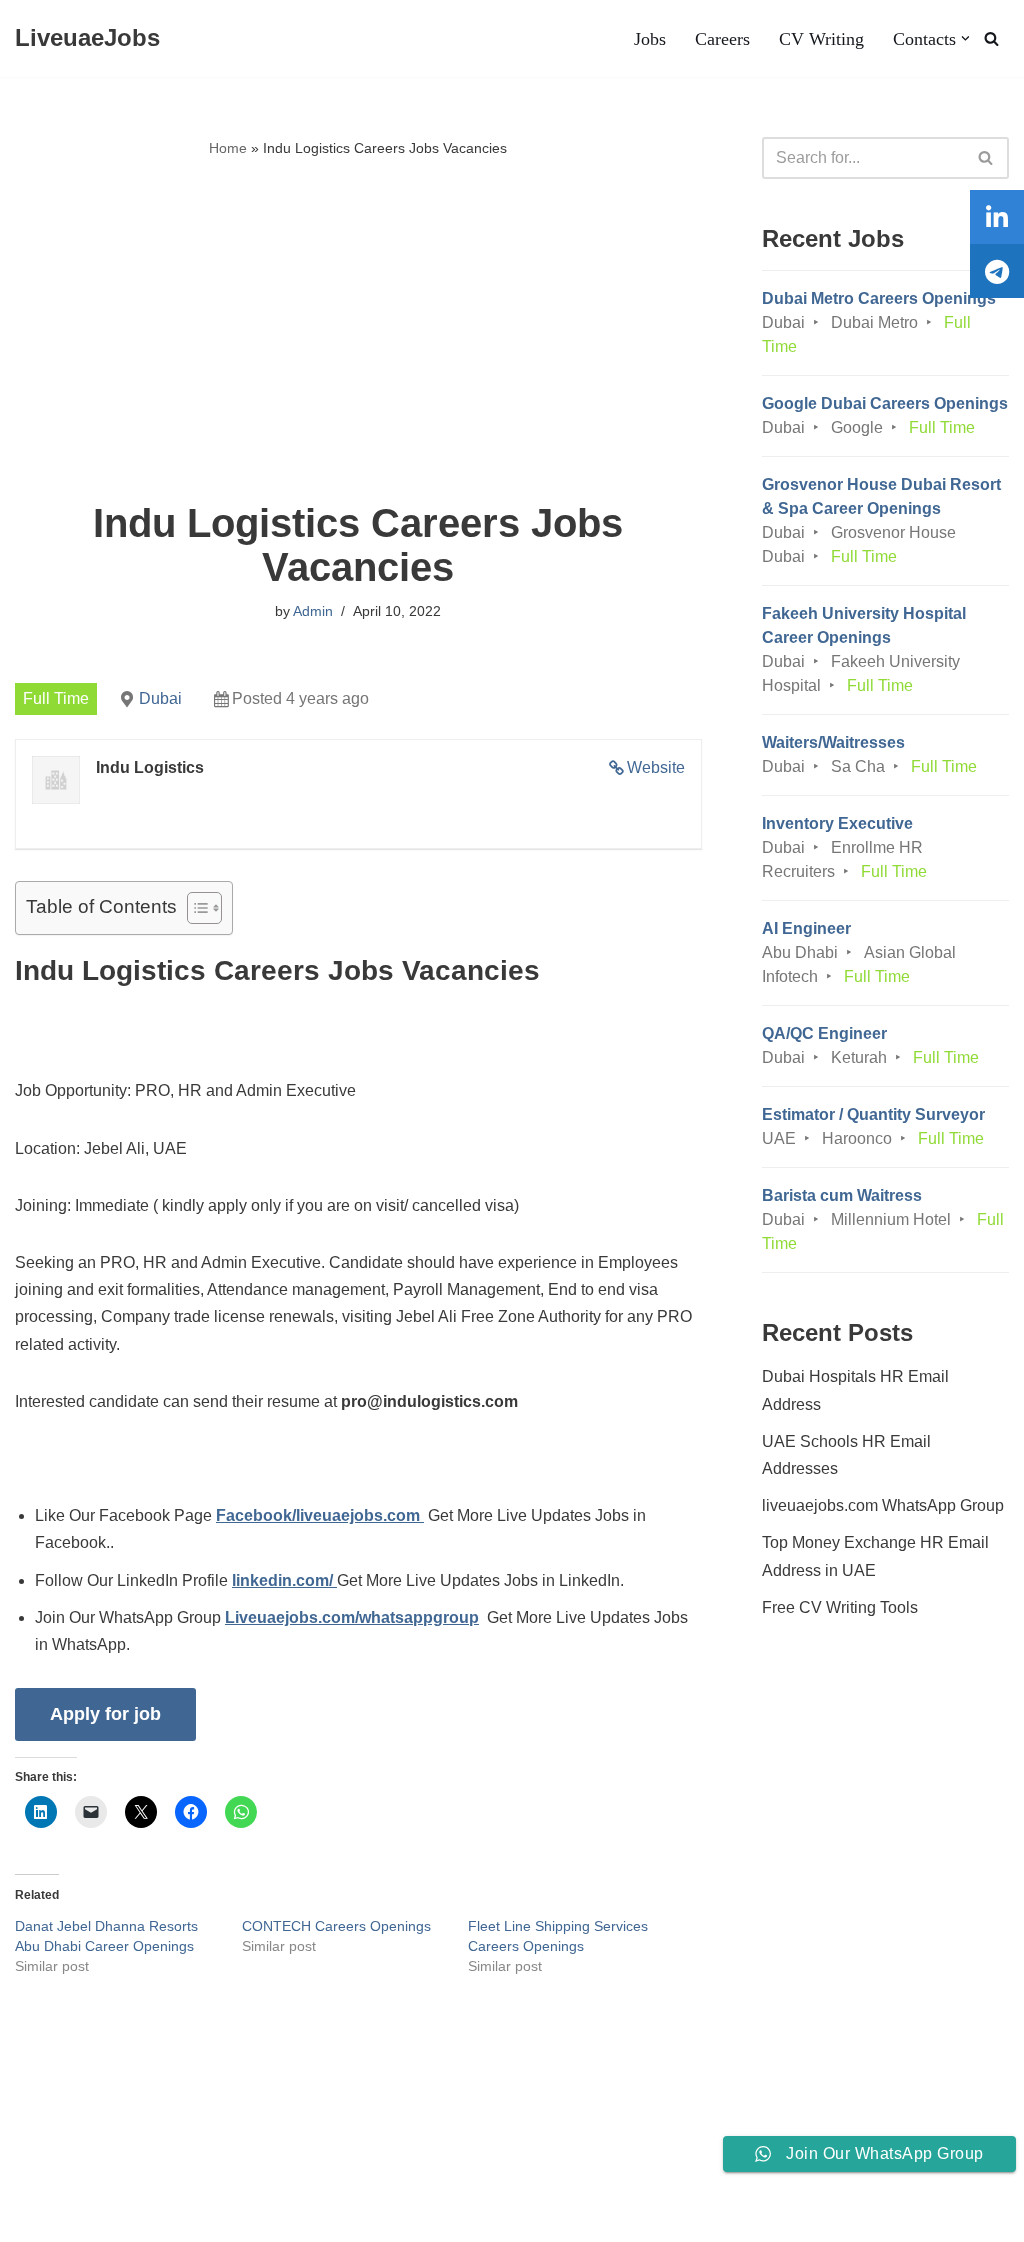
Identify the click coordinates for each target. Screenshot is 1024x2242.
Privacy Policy (170, 2165)
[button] (965, 38)
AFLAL (261, 2216)
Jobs (650, 39)
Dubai (160, 698)
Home (228, 148)
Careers (722, 39)
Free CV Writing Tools (840, 1607)
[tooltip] (997, 217)
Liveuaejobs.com (75, 2216)
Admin (313, 611)
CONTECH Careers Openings (336, 1926)
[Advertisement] (358, 331)
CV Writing (821, 39)
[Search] (991, 38)
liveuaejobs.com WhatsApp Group (883, 1505)
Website (656, 767)
